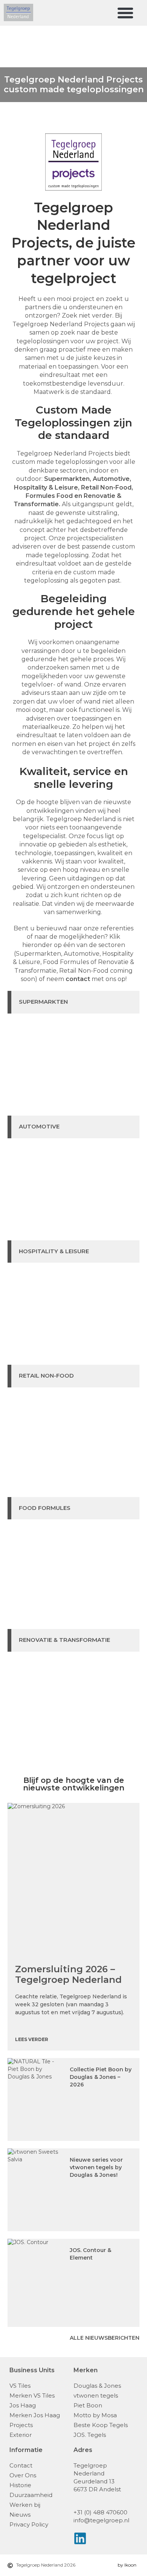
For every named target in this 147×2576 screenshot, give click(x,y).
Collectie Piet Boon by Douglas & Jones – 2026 (101, 2077)
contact (78, 979)
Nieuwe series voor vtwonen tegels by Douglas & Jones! (96, 2167)
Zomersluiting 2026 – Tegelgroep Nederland (68, 1974)
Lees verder (32, 2039)
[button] (126, 13)
